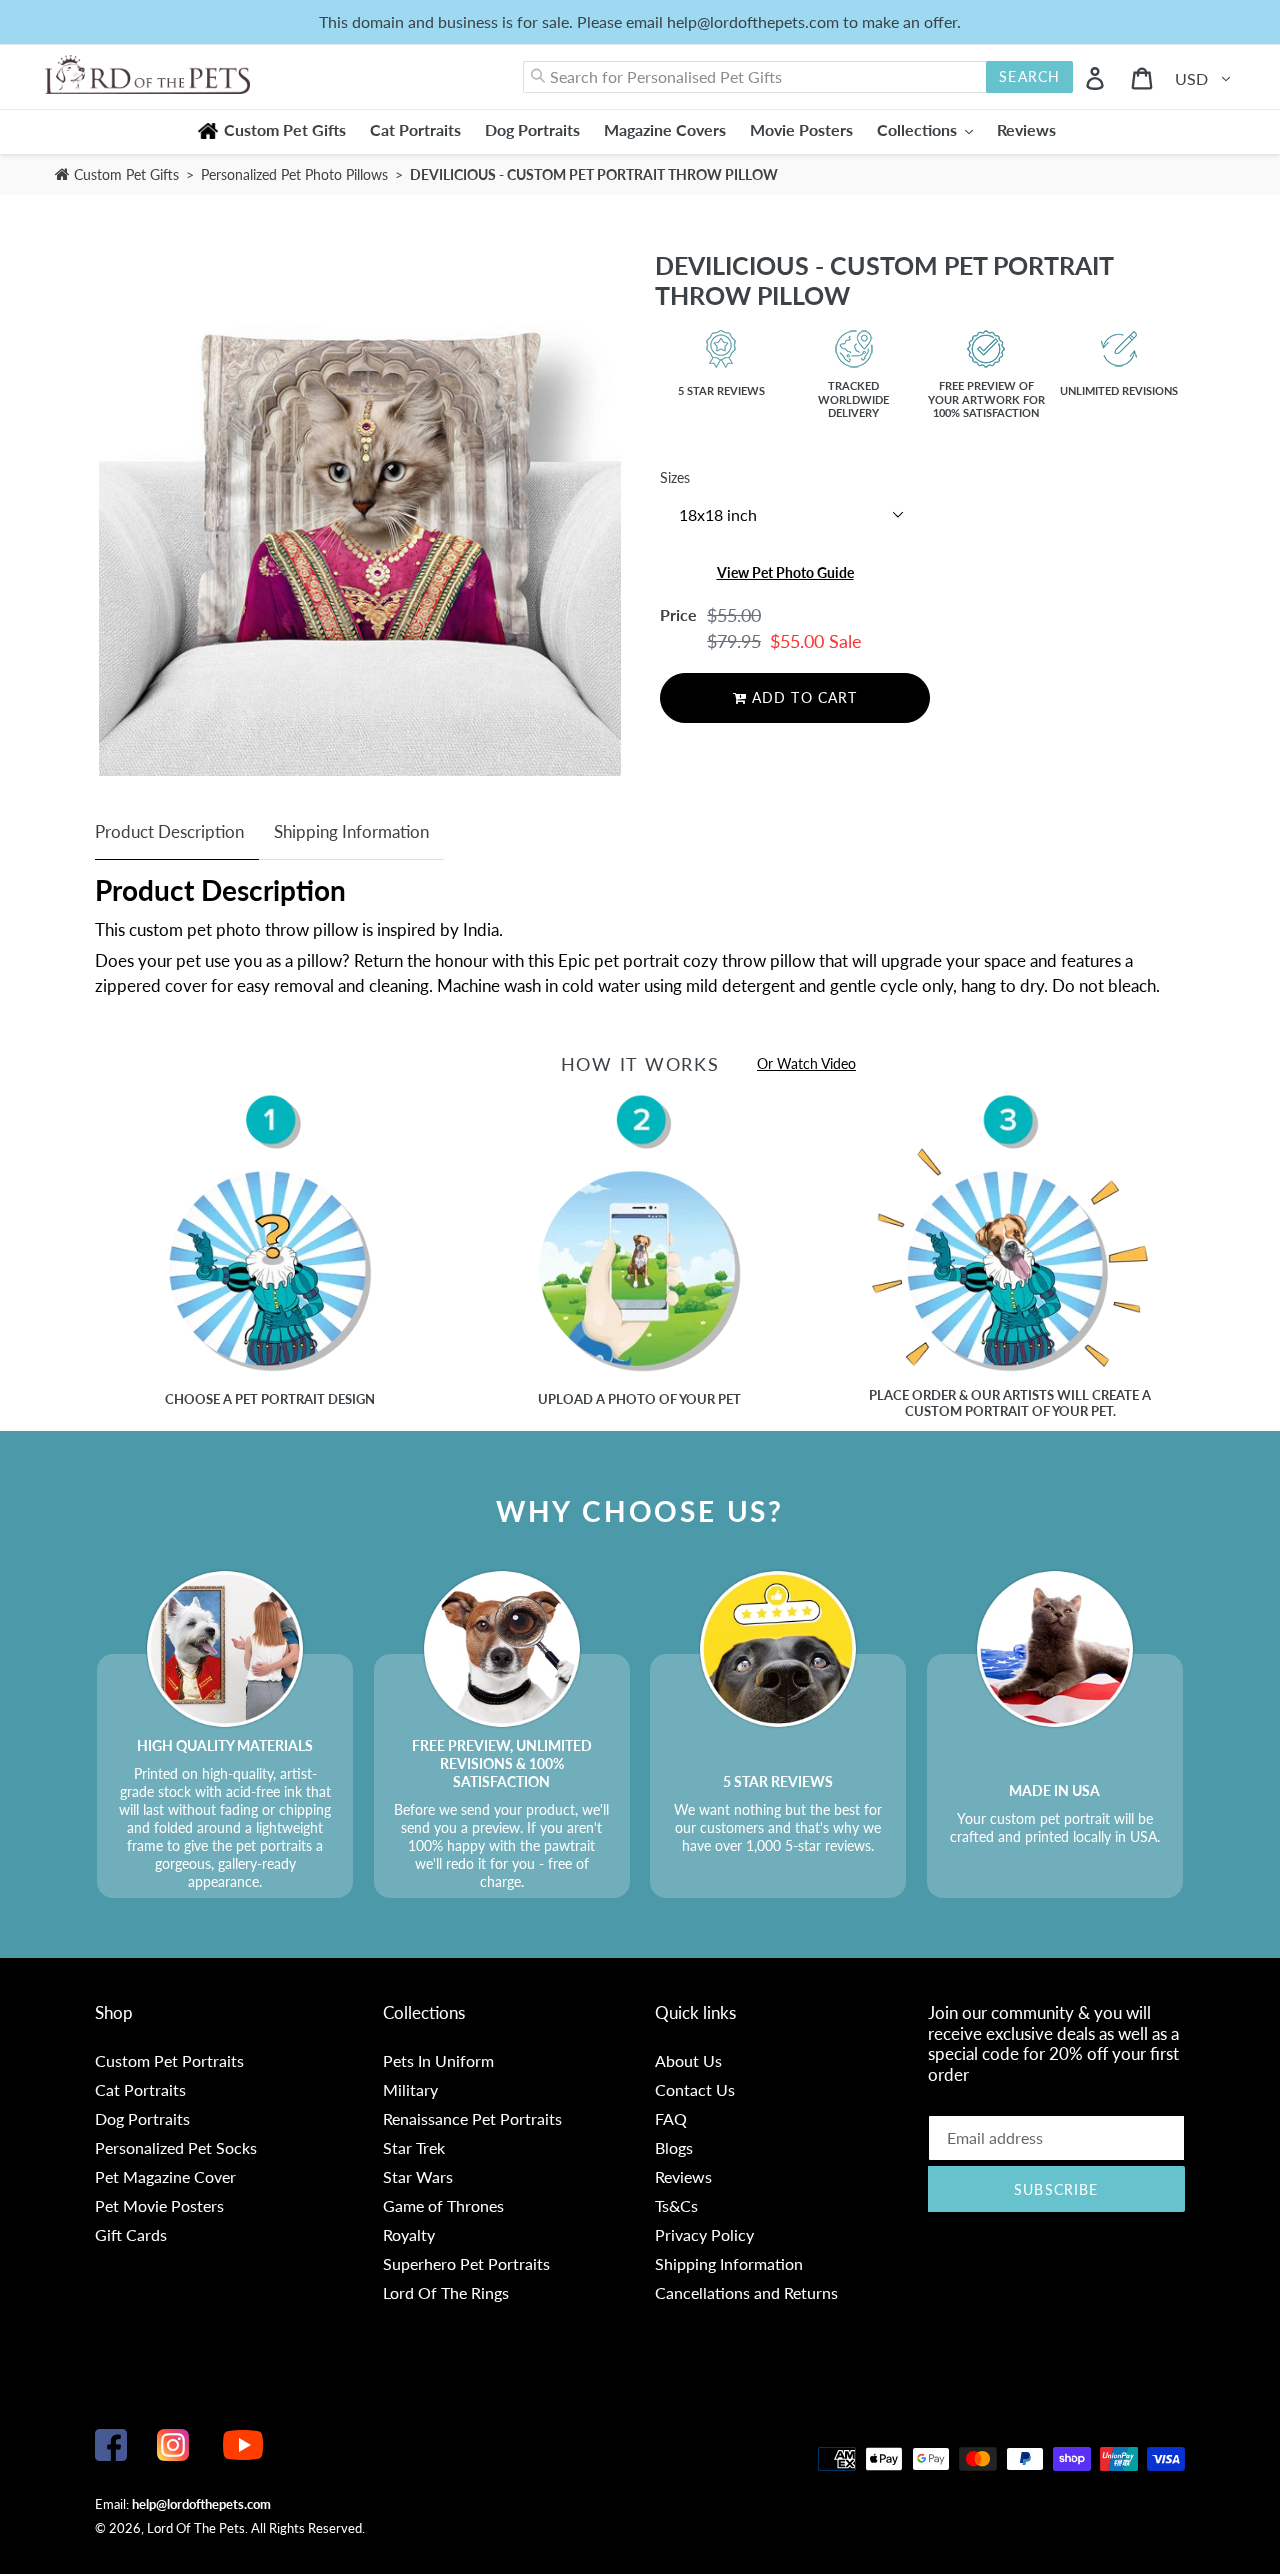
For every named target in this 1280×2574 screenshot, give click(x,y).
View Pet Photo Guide (785, 572)
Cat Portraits (140, 2089)
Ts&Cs (676, 2205)
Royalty (409, 2234)
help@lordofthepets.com (201, 2504)
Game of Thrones (443, 2205)
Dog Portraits (142, 2118)
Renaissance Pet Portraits (472, 2118)
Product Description (169, 831)
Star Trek (414, 2147)
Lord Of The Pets (196, 2528)
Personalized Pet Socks (176, 2147)
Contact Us (695, 2089)
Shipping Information (351, 831)
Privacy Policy (704, 2234)
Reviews (683, 2176)
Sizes (675, 477)
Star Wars (418, 2176)
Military (410, 2089)
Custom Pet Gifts (124, 174)
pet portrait (280, 1399)
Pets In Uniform (438, 2060)
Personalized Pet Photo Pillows (296, 174)
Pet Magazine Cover (165, 2176)
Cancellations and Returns (746, 2292)
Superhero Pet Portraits (466, 2263)
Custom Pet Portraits (169, 2060)
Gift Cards (131, 2234)
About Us (688, 2060)
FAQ (671, 2118)
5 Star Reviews (721, 390)
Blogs (674, 2147)
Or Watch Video (806, 1063)
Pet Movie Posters (159, 2205)
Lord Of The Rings (446, 2292)
